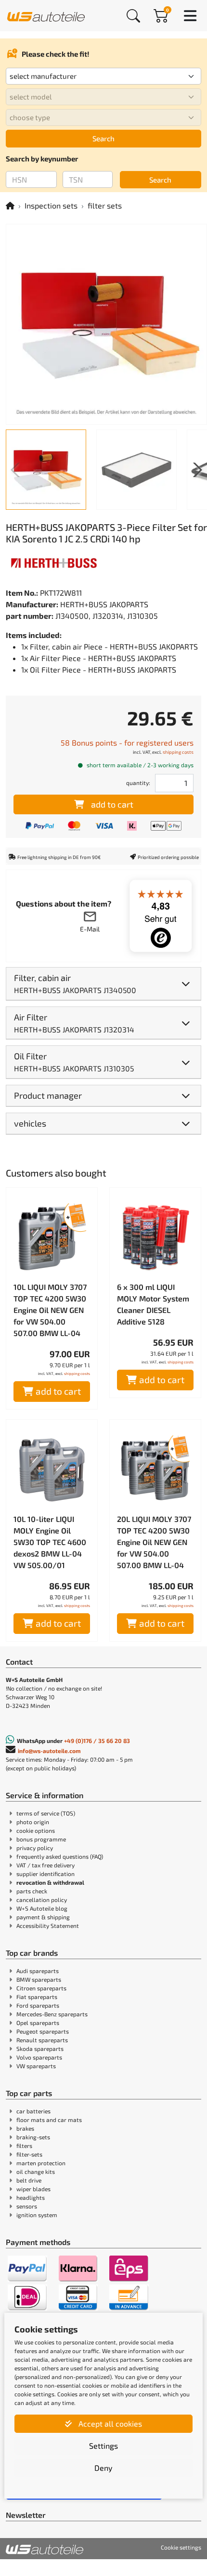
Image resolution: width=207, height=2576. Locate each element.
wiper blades (33, 2189)
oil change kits (36, 2171)
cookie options (36, 1830)
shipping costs (178, 752)
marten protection (41, 2163)
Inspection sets (51, 205)
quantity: (138, 783)
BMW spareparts (39, 1979)
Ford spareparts (38, 2005)
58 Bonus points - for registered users (127, 742)
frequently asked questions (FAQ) (60, 1856)
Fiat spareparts (37, 1997)
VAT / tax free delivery (45, 1865)
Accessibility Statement (48, 1926)
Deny (103, 2468)
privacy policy (35, 1848)
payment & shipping (43, 1917)
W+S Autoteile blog (42, 1908)
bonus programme (41, 1839)
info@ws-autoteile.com (49, 1751)
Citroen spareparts (41, 1988)
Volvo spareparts (39, 2057)
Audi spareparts (38, 1971)
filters (24, 2146)
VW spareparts (36, 2066)
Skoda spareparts (40, 2049)
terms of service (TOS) (46, 1813)
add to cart (112, 804)
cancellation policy (42, 1900)
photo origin (33, 1822)
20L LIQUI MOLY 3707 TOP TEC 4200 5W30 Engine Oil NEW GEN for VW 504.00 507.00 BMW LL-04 (154, 1542)
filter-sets (29, 2154)
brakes (25, 2128)
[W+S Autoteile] (46, 15)
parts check (32, 1891)
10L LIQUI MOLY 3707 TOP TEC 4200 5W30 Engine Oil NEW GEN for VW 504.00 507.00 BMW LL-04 (50, 1310)
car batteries (33, 2111)
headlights (31, 2197)
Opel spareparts (38, 2023)
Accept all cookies (109, 2423)
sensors (27, 2206)
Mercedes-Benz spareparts (52, 2014)
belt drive (29, 2180)
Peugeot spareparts (43, 2031)
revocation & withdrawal (50, 1882)
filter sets (105, 205)
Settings (103, 2446)
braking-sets (33, 2137)
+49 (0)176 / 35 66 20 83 (97, 1741)
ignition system (37, 2215)
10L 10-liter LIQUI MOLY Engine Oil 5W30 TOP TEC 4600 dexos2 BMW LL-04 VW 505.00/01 (50, 1542)
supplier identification (45, 1874)
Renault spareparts (42, 2040)
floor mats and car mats (49, 2120)
